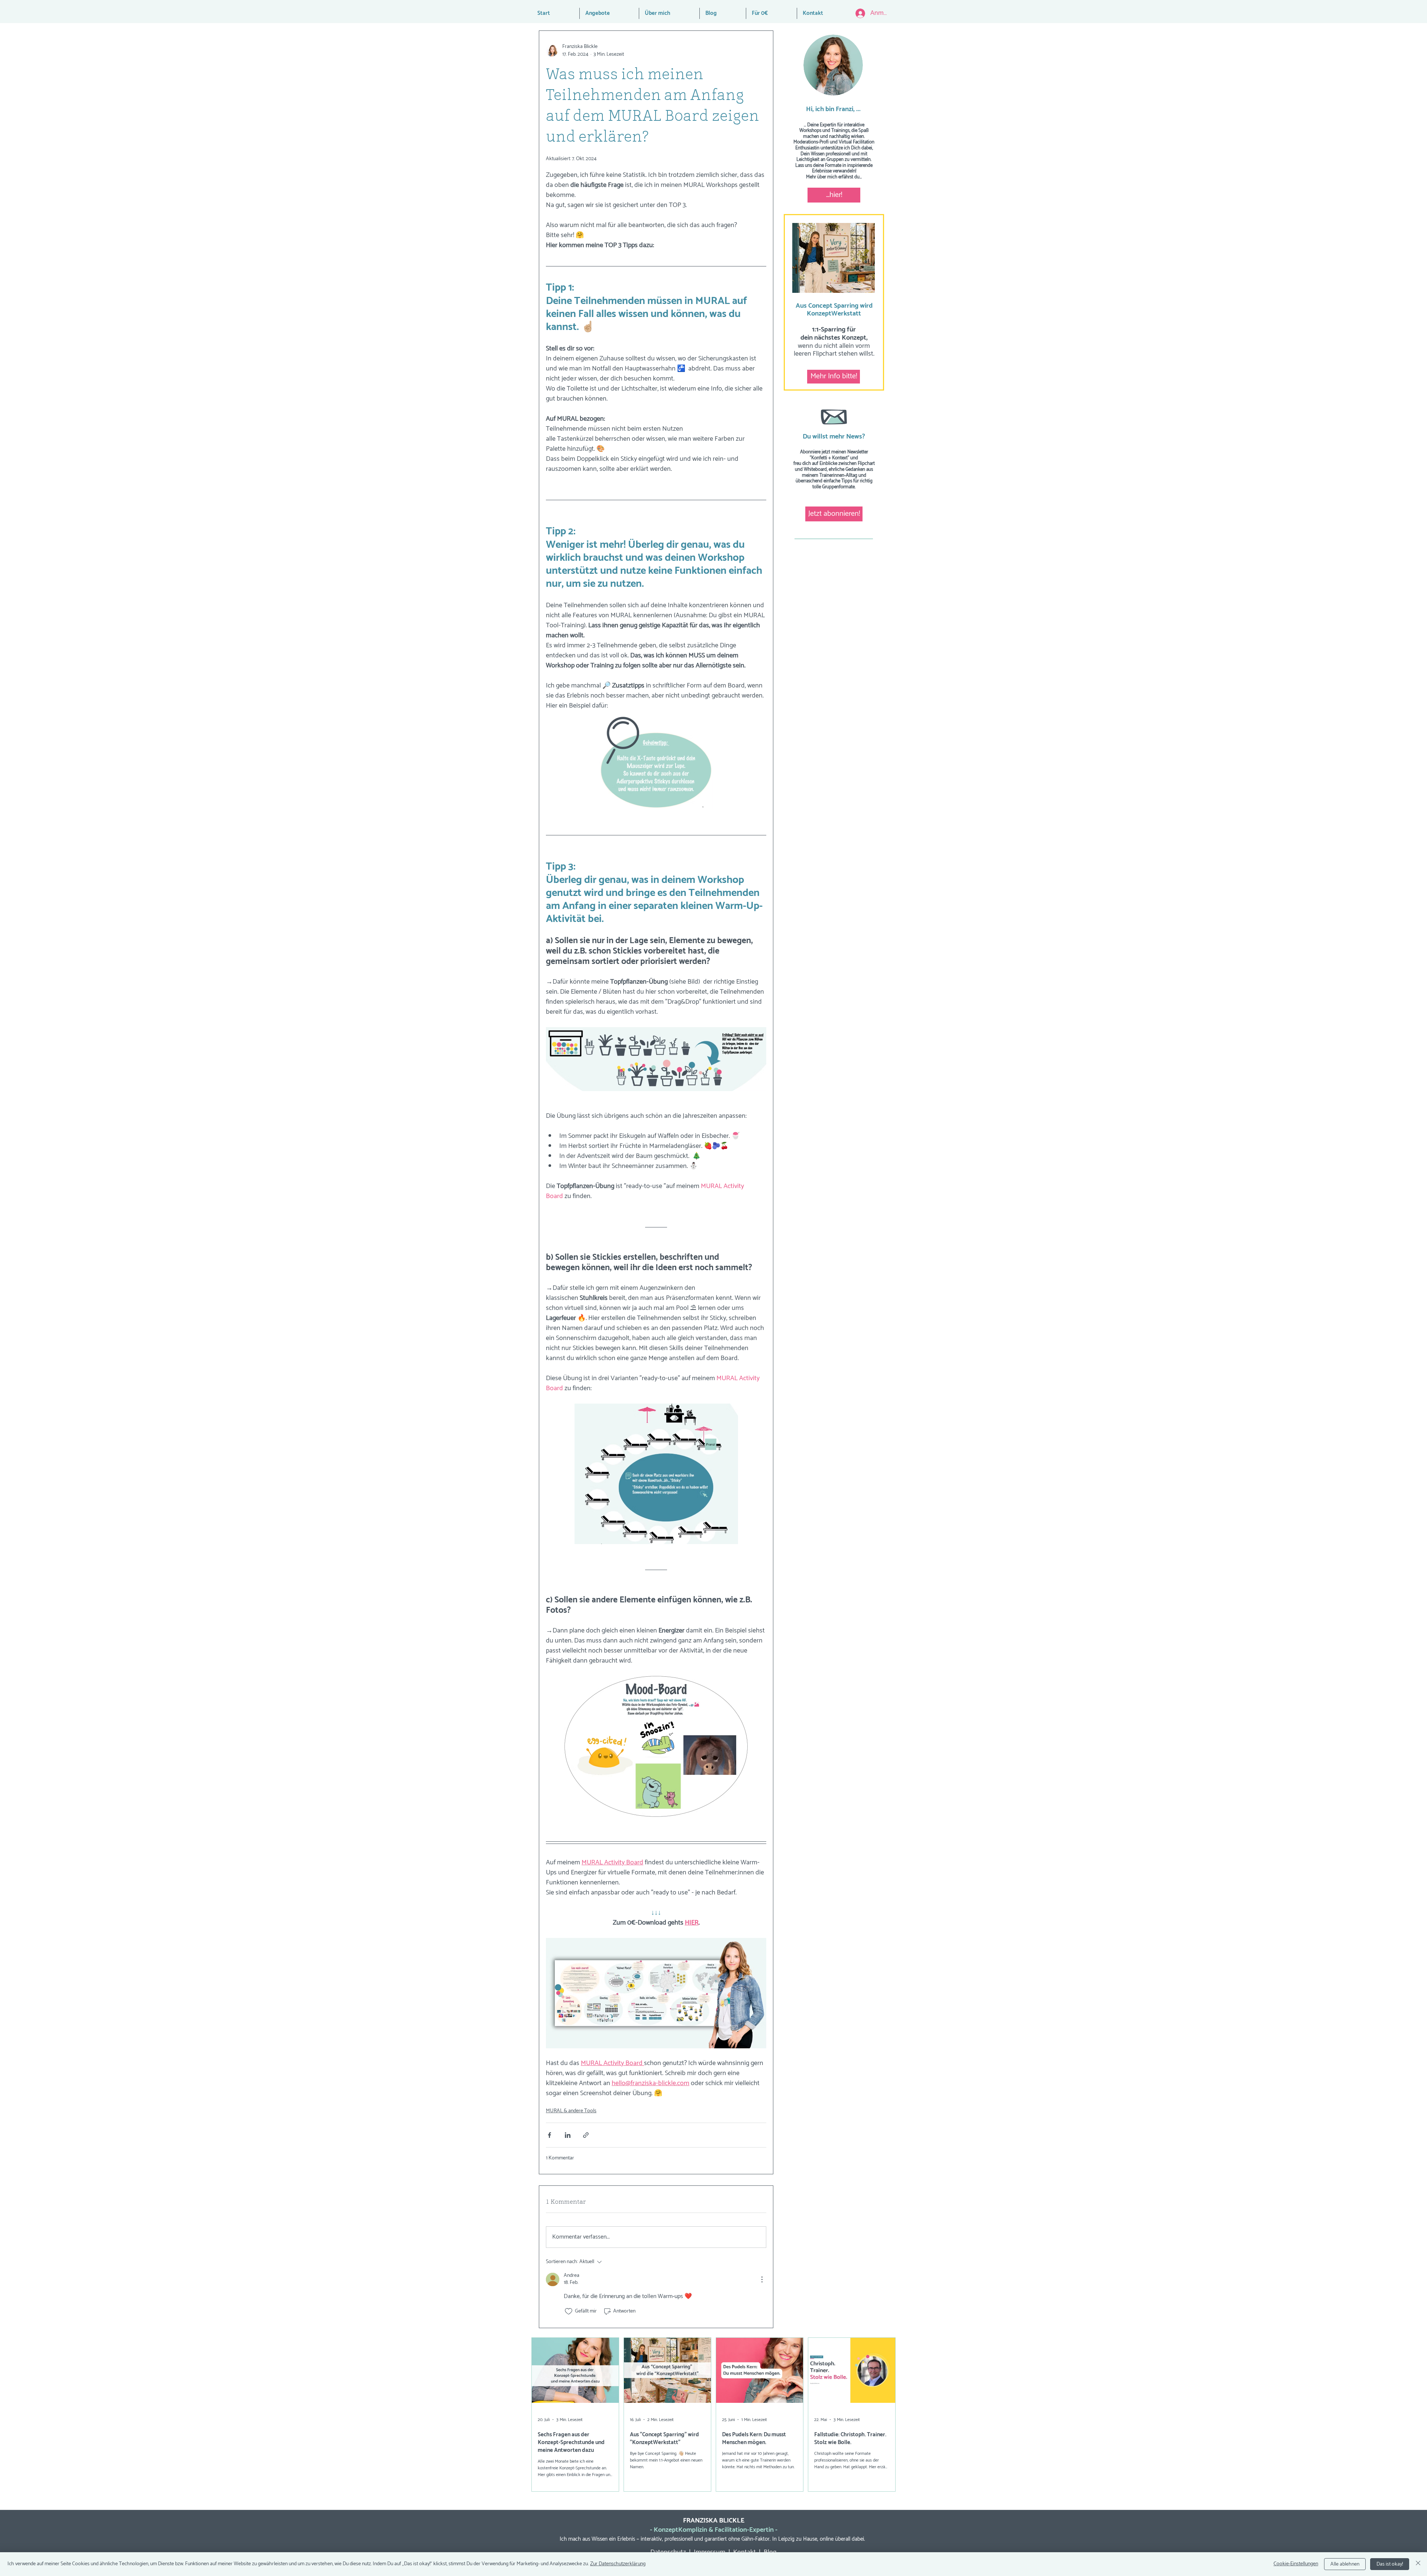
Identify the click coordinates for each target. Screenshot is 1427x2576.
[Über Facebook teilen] (549, 2135)
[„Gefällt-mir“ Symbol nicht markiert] (569, 2311)
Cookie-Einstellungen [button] (1296, 2564)
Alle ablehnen (1345, 2564)
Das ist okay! (1390, 2564)
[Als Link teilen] (586, 2135)
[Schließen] (1418, 2564)
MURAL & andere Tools (571, 2111)
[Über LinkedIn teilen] (568, 2135)
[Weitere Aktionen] (762, 2279)
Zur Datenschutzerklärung (618, 2564)
